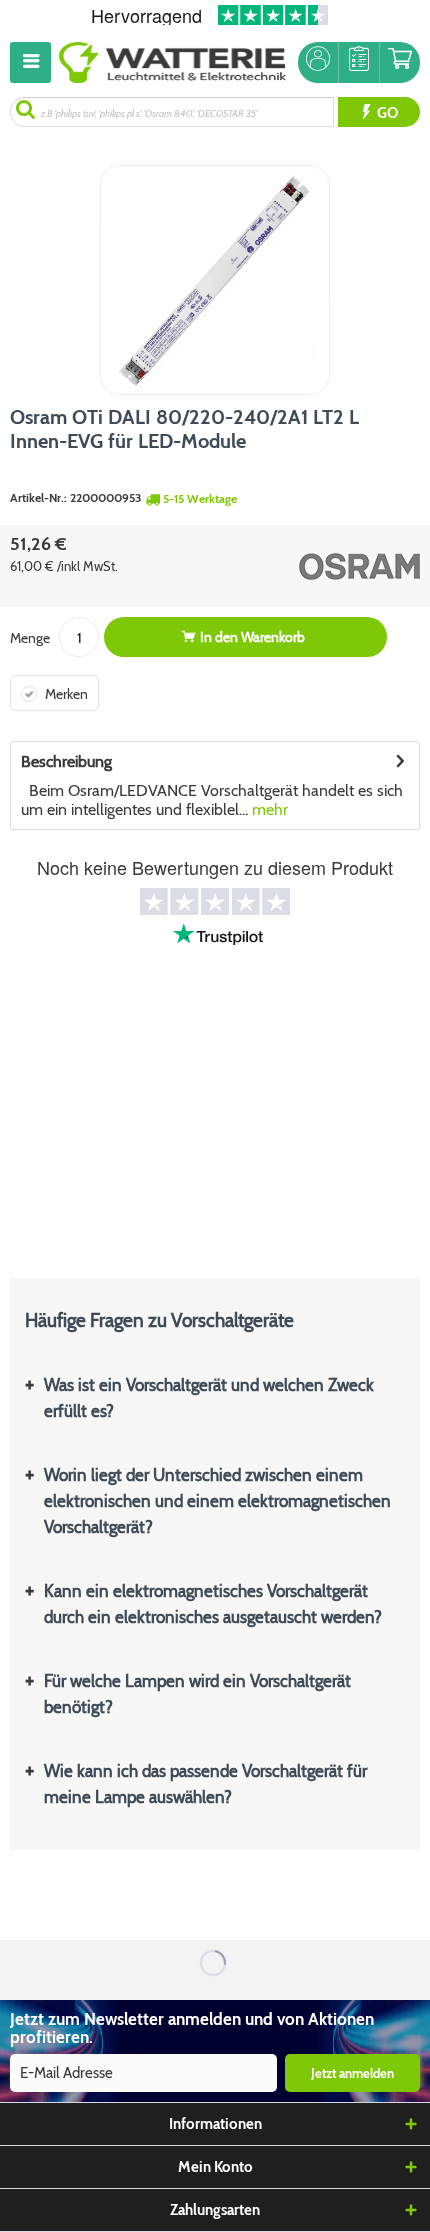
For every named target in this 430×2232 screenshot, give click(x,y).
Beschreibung (66, 761)
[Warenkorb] (400, 62)
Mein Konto (215, 2167)
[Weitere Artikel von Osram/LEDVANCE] (321, 566)
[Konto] (318, 62)
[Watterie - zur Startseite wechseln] (172, 62)
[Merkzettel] (359, 62)
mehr (268, 809)
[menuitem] (34, 62)
